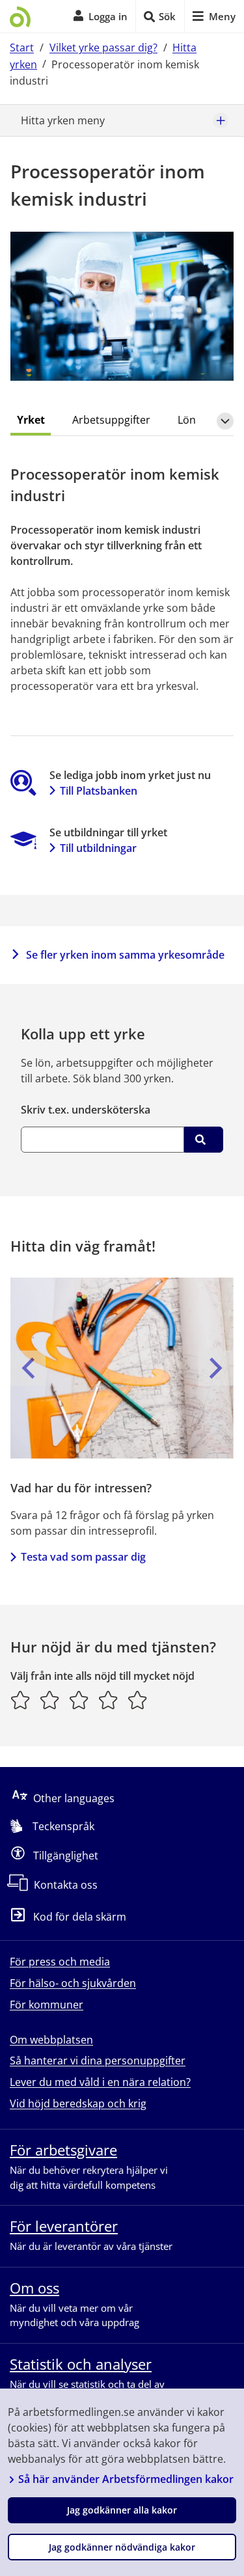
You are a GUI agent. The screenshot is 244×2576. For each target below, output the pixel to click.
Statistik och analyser (81, 2364)
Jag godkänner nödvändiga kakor (122, 2547)
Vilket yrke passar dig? (103, 48)
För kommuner (47, 2005)
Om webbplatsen (51, 2040)
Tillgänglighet (66, 1856)
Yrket (31, 420)
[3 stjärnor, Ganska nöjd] (79, 1700)
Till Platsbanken (99, 791)
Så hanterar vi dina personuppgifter (98, 2061)
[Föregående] (28, 1368)
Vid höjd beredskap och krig (78, 2103)
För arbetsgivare (63, 2150)
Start (22, 48)
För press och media (60, 1962)
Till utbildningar (98, 848)
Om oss (34, 2288)
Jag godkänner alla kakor (122, 2510)
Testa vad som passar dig (83, 1557)
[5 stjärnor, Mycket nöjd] (138, 1700)
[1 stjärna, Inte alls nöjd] (20, 1700)
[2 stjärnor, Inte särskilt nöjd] (50, 1700)
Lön (187, 420)
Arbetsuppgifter (111, 420)
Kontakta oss (66, 1885)
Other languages (74, 1798)
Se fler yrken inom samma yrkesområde (125, 955)
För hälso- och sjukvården (73, 1983)
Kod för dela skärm (80, 1917)
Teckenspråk (63, 1826)
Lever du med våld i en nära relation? (100, 2082)
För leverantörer (64, 2226)
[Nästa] (216, 1368)
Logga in (108, 16)
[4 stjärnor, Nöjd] (108, 1700)
